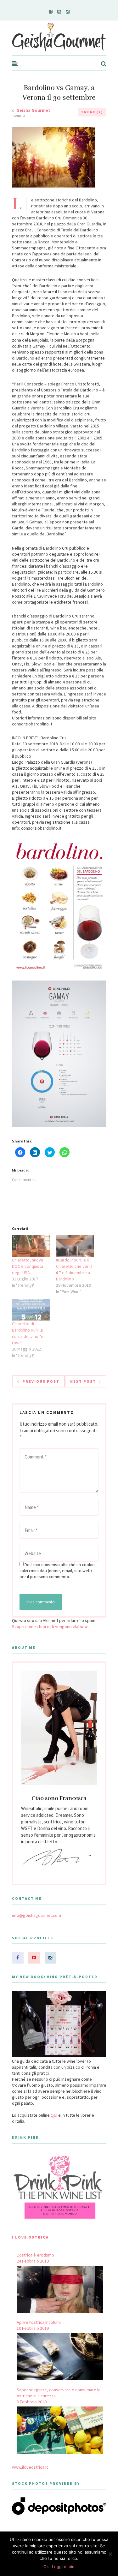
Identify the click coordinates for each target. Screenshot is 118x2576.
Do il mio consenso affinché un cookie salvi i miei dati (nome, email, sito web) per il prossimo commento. (57, 1571)
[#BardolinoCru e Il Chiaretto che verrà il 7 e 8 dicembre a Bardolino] (75, 1246)
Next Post (83, 1381)
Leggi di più (63, 2567)
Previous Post (41, 1381)
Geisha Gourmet (33, 110)
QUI (54, 2115)
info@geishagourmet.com (37, 1915)
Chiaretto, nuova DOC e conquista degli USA (28, 1266)
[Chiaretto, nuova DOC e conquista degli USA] (31, 1246)
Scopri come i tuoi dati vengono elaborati (51, 1626)
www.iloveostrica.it (30, 2467)
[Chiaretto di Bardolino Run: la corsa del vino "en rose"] (31, 1310)
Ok (46, 2567)
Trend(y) (92, 112)
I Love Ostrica (30, 2237)
